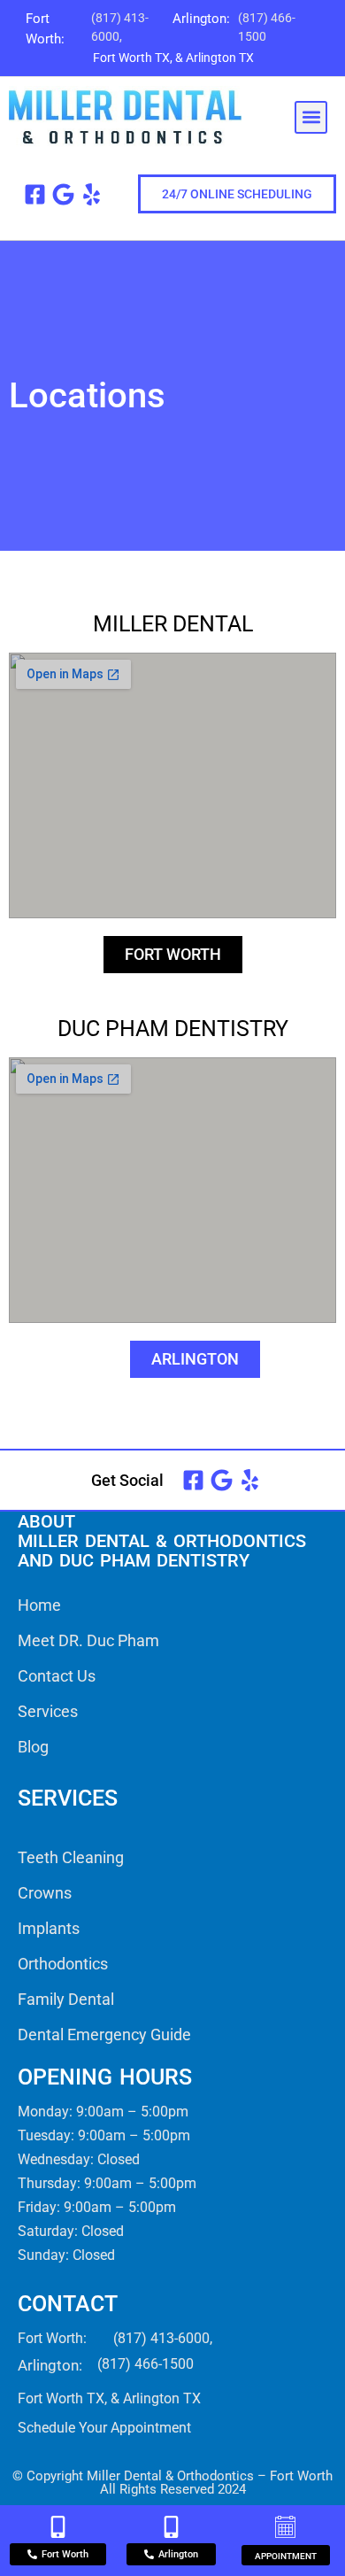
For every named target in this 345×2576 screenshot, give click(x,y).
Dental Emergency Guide (104, 2034)
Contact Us (57, 1676)
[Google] (63, 194)
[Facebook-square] (35, 194)
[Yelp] (92, 194)
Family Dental (66, 1999)
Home (39, 1605)
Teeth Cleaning (71, 1857)
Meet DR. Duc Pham (88, 1640)
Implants (49, 1928)
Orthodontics (63, 1964)
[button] (311, 117)
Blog (33, 1747)
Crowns (45, 1893)
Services (48, 1711)
